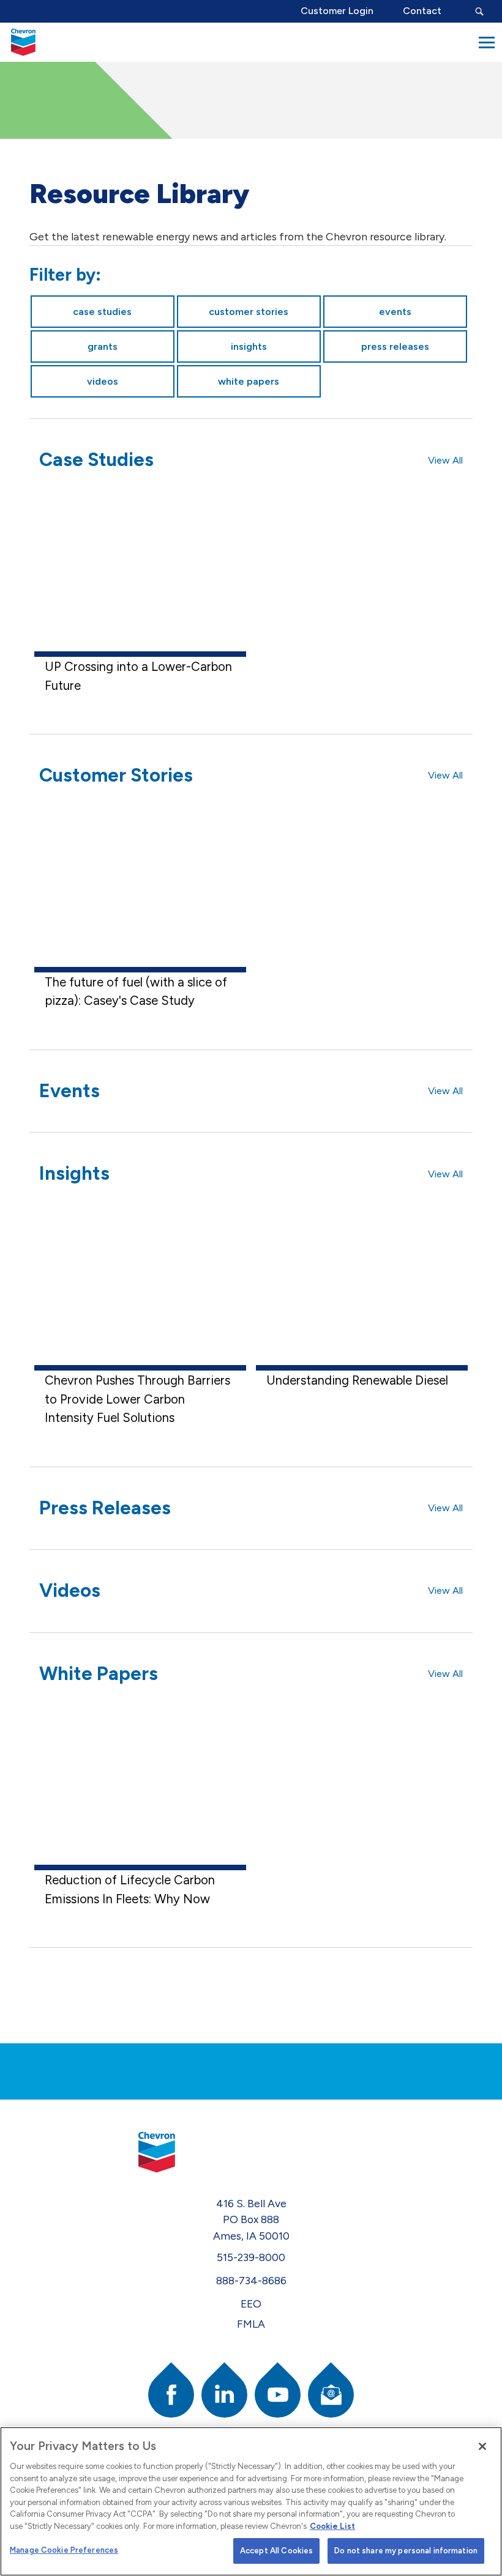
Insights (249, 346)
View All (445, 460)
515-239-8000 (251, 2257)
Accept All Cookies (276, 2551)
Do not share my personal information (406, 2551)
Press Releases (395, 346)
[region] (251, 2501)
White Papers (249, 381)
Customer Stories (249, 312)
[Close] (482, 2446)
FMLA (251, 2324)
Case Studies (102, 312)
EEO (251, 2304)
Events (395, 312)
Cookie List (332, 2526)
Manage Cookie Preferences (64, 2550)
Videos (103, 381)
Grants (103, 346)
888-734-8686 (251, 2280)
